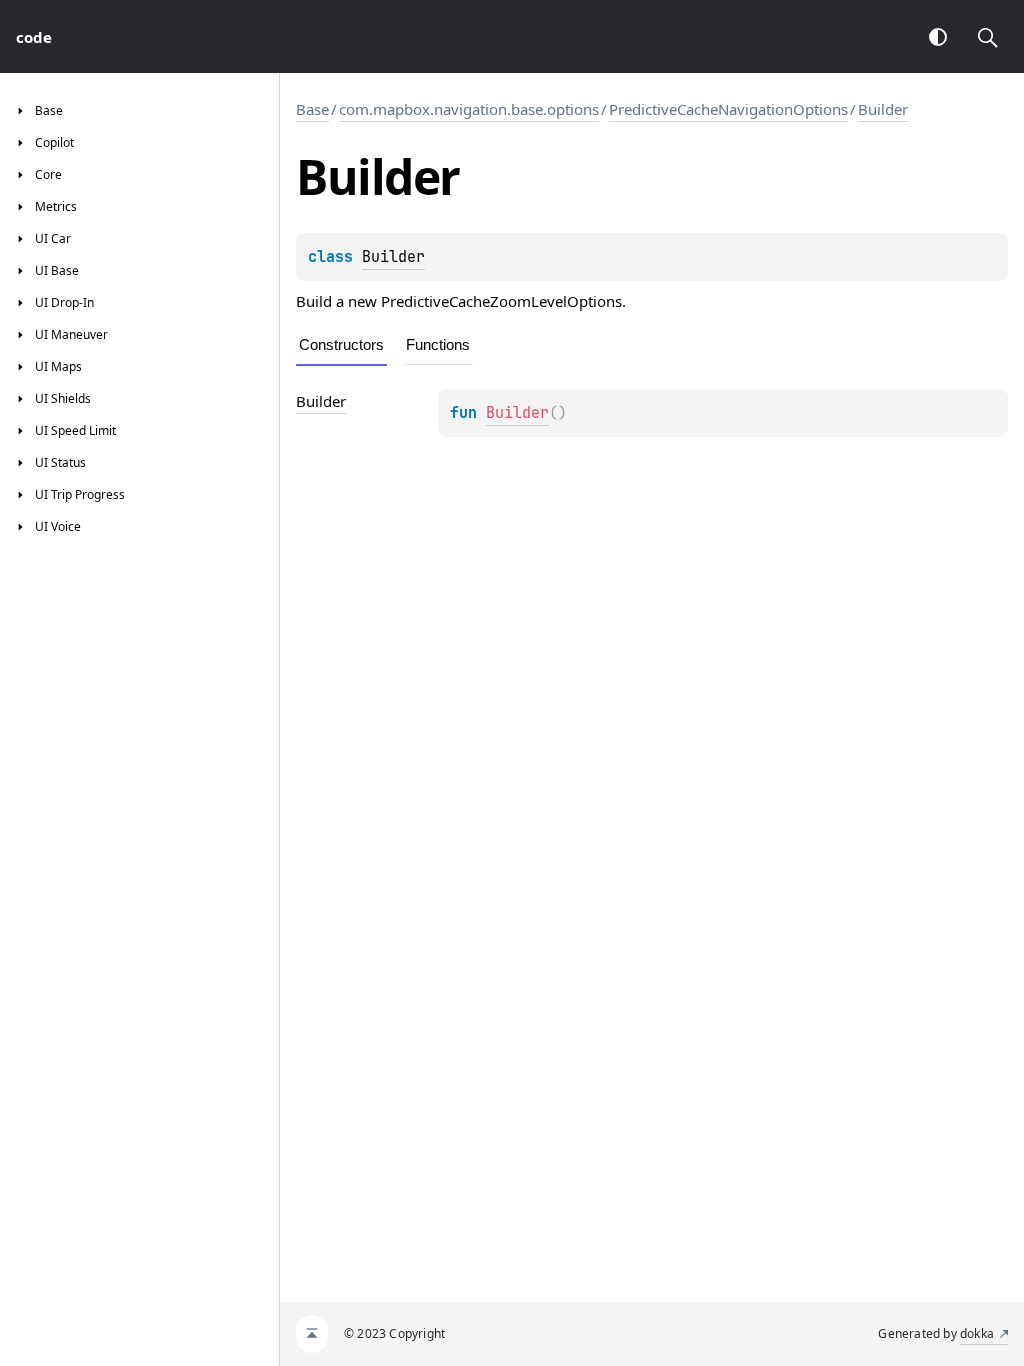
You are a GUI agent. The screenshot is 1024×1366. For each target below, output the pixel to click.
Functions (438, 344)
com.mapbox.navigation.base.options (469, 109)
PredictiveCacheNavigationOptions (728, 109)
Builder (883, 109)
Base (312, 109)
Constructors (341, 344)
